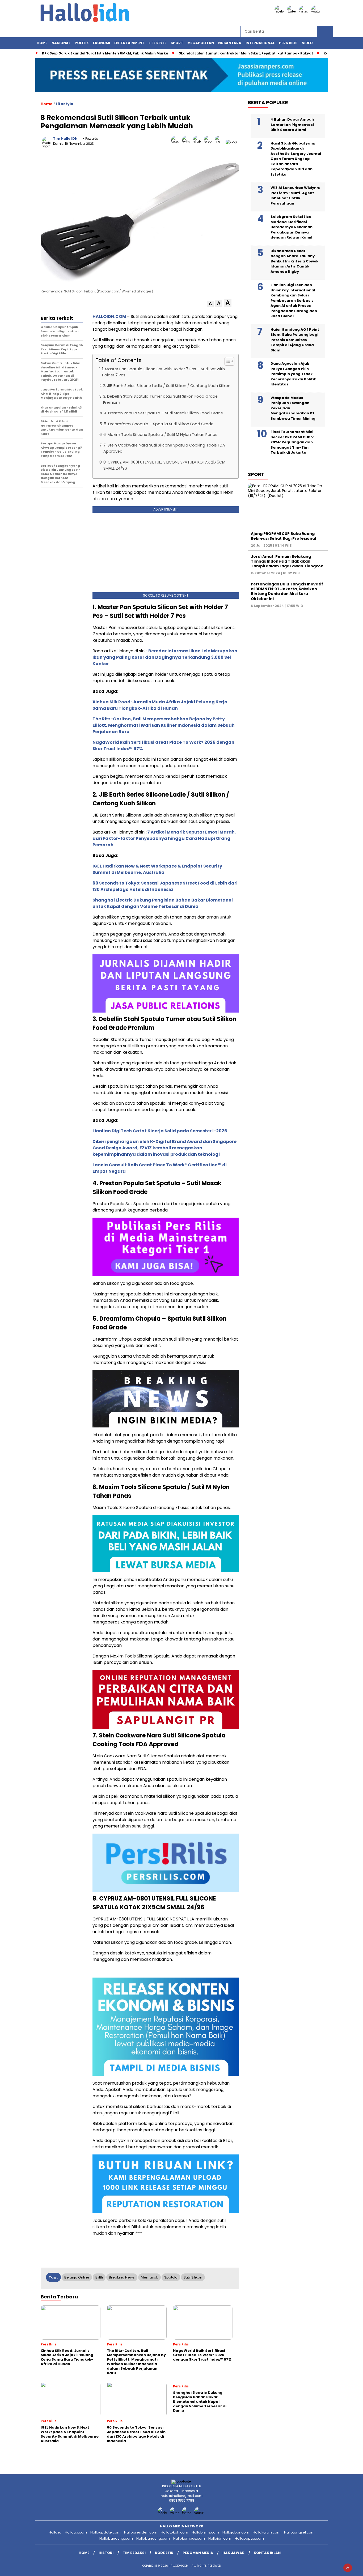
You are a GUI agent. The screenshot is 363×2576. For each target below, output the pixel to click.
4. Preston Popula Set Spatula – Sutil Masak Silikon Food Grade (163, 413)
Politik (82, 43)
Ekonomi (102, 43)
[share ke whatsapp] (198, 141)
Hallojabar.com (236, 2532)
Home (42, 43)
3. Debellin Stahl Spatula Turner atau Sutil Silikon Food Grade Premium (160, 399)
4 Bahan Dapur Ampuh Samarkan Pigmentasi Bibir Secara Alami (292, 125)
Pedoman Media (198, 2553)
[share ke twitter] (187, 141)
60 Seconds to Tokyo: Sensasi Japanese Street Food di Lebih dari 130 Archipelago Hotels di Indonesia (165, 886)
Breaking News (122, 2277)
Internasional (260, 43)
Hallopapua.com (249, 2538)
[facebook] (280, 11)
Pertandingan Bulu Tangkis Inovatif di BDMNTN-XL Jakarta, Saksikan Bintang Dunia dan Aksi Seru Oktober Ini (287, 591)
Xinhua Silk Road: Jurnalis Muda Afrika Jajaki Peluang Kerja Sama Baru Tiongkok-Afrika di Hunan (160, 705)
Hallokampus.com (189, 2538)
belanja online (77, 2277)
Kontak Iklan (267, 2553)
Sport (177, 43)
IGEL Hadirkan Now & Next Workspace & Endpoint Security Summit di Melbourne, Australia (157, 869)
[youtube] (317, 11)
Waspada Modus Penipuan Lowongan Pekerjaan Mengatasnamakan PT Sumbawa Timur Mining (293, 408)
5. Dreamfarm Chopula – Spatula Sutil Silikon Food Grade (159, 424)
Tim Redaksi (134, 2553)
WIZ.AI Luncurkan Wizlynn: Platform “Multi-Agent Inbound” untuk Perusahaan (295, 195)
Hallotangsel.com (299, 2532)
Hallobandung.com (116, 2538)
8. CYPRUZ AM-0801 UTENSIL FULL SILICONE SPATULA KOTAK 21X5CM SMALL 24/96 (164, 465)
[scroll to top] (348, 2568)
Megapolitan (201, 43)
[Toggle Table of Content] (227, 361)
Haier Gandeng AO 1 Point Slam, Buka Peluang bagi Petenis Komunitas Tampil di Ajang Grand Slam (295, 340)
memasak (149, 2277)
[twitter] (292, 11)
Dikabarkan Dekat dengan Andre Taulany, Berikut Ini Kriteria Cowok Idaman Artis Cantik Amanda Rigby (294, 261)
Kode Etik (164, 2553)
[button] (210, 304)
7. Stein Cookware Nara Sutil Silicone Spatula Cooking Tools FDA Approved (164, 448)
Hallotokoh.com (174, 2532)
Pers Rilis (288, 43)
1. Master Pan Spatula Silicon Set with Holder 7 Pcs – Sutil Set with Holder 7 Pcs (163, 372)
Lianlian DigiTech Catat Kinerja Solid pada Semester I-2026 (160, 1131)
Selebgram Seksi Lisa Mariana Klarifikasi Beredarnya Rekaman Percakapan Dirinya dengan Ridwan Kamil (292, 227)
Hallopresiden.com (141, 2532)
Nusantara (230, 43)
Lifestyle (157, 43)
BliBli (99, 2277)
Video (307, 43)
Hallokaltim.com (267, 2532)
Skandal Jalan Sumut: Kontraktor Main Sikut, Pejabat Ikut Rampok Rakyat (246, 53)
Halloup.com (76, 2532)
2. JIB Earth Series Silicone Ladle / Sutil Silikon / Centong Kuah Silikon (167, 386)
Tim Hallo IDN (65, 139)
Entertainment (129, 43)
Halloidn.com (220, 2538)
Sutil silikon (193, 2277)
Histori (106, 2553)
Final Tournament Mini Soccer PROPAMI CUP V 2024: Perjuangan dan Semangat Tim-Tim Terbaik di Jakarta (292, 442)
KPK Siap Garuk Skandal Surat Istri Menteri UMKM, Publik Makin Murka (105, 53)
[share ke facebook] (177, 141)
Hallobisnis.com (205, 2532)
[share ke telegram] (209, 141)
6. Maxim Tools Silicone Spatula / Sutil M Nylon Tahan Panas (160, 435)
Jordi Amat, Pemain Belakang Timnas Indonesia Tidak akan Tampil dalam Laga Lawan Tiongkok (287, 561)
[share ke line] (220, 141)
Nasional (61, 43)
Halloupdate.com (105, 2532)
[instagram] (305, 11)
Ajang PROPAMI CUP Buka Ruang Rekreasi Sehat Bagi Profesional (283, 536)
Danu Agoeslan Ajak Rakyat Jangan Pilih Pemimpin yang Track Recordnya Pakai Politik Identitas (293, 374)
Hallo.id (55, 2532)
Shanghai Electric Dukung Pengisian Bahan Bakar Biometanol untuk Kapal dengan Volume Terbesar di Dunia (163, 903)
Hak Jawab (233, 2553)
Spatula (171, 2277)
